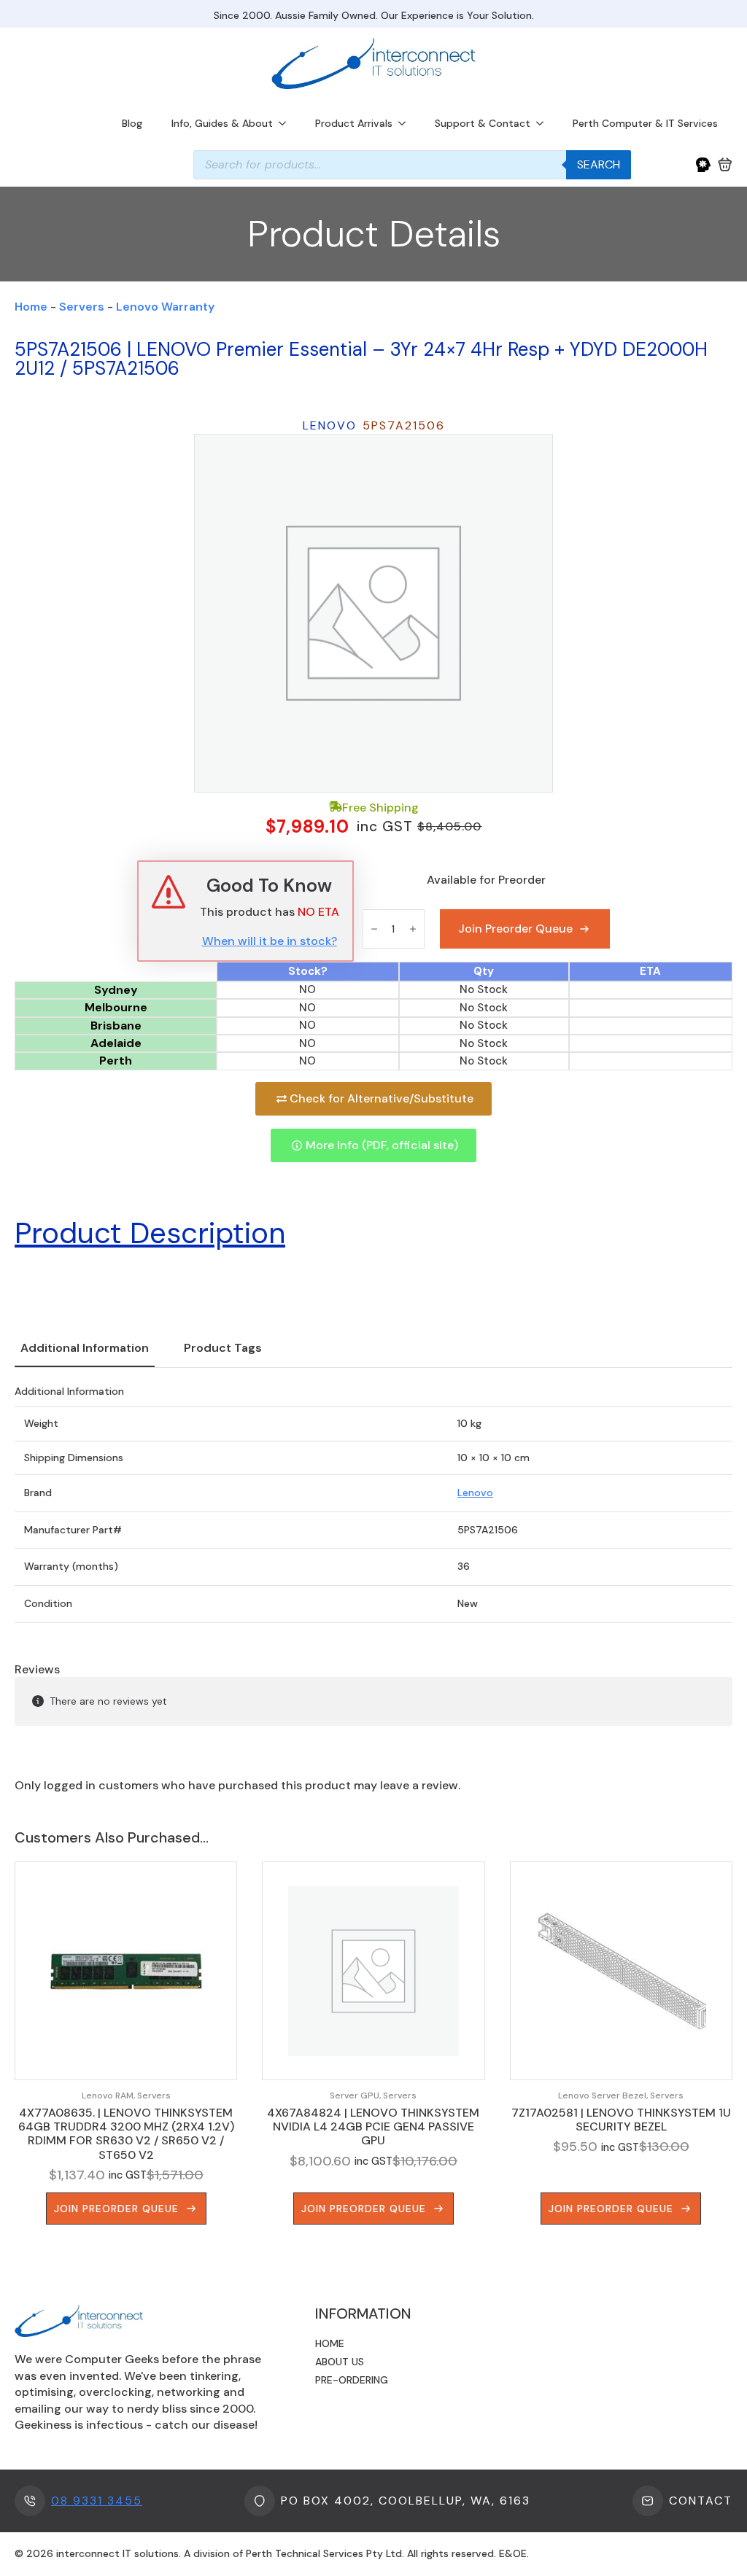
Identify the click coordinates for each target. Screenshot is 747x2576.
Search (599, 164)
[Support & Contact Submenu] (544, 123)
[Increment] (413, 929)
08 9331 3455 (97, 2501)
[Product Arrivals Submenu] (406, 123)
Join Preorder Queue (515, 929)
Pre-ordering (352, 2380)
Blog (132, 123)
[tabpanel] (373, 1504)
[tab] (85, 1348)
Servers (82, 307)
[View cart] (725, 165)
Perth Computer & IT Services (645, 123)
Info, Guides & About (222, 123)
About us (340, 2362)
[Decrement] (374, 929)
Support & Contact (483, 123)
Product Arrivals (354, 123)
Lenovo (475, 1493)
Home (31, 307)
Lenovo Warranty (165, 307)
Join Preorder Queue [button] (116, 2209)
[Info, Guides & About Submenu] (287, 123)
